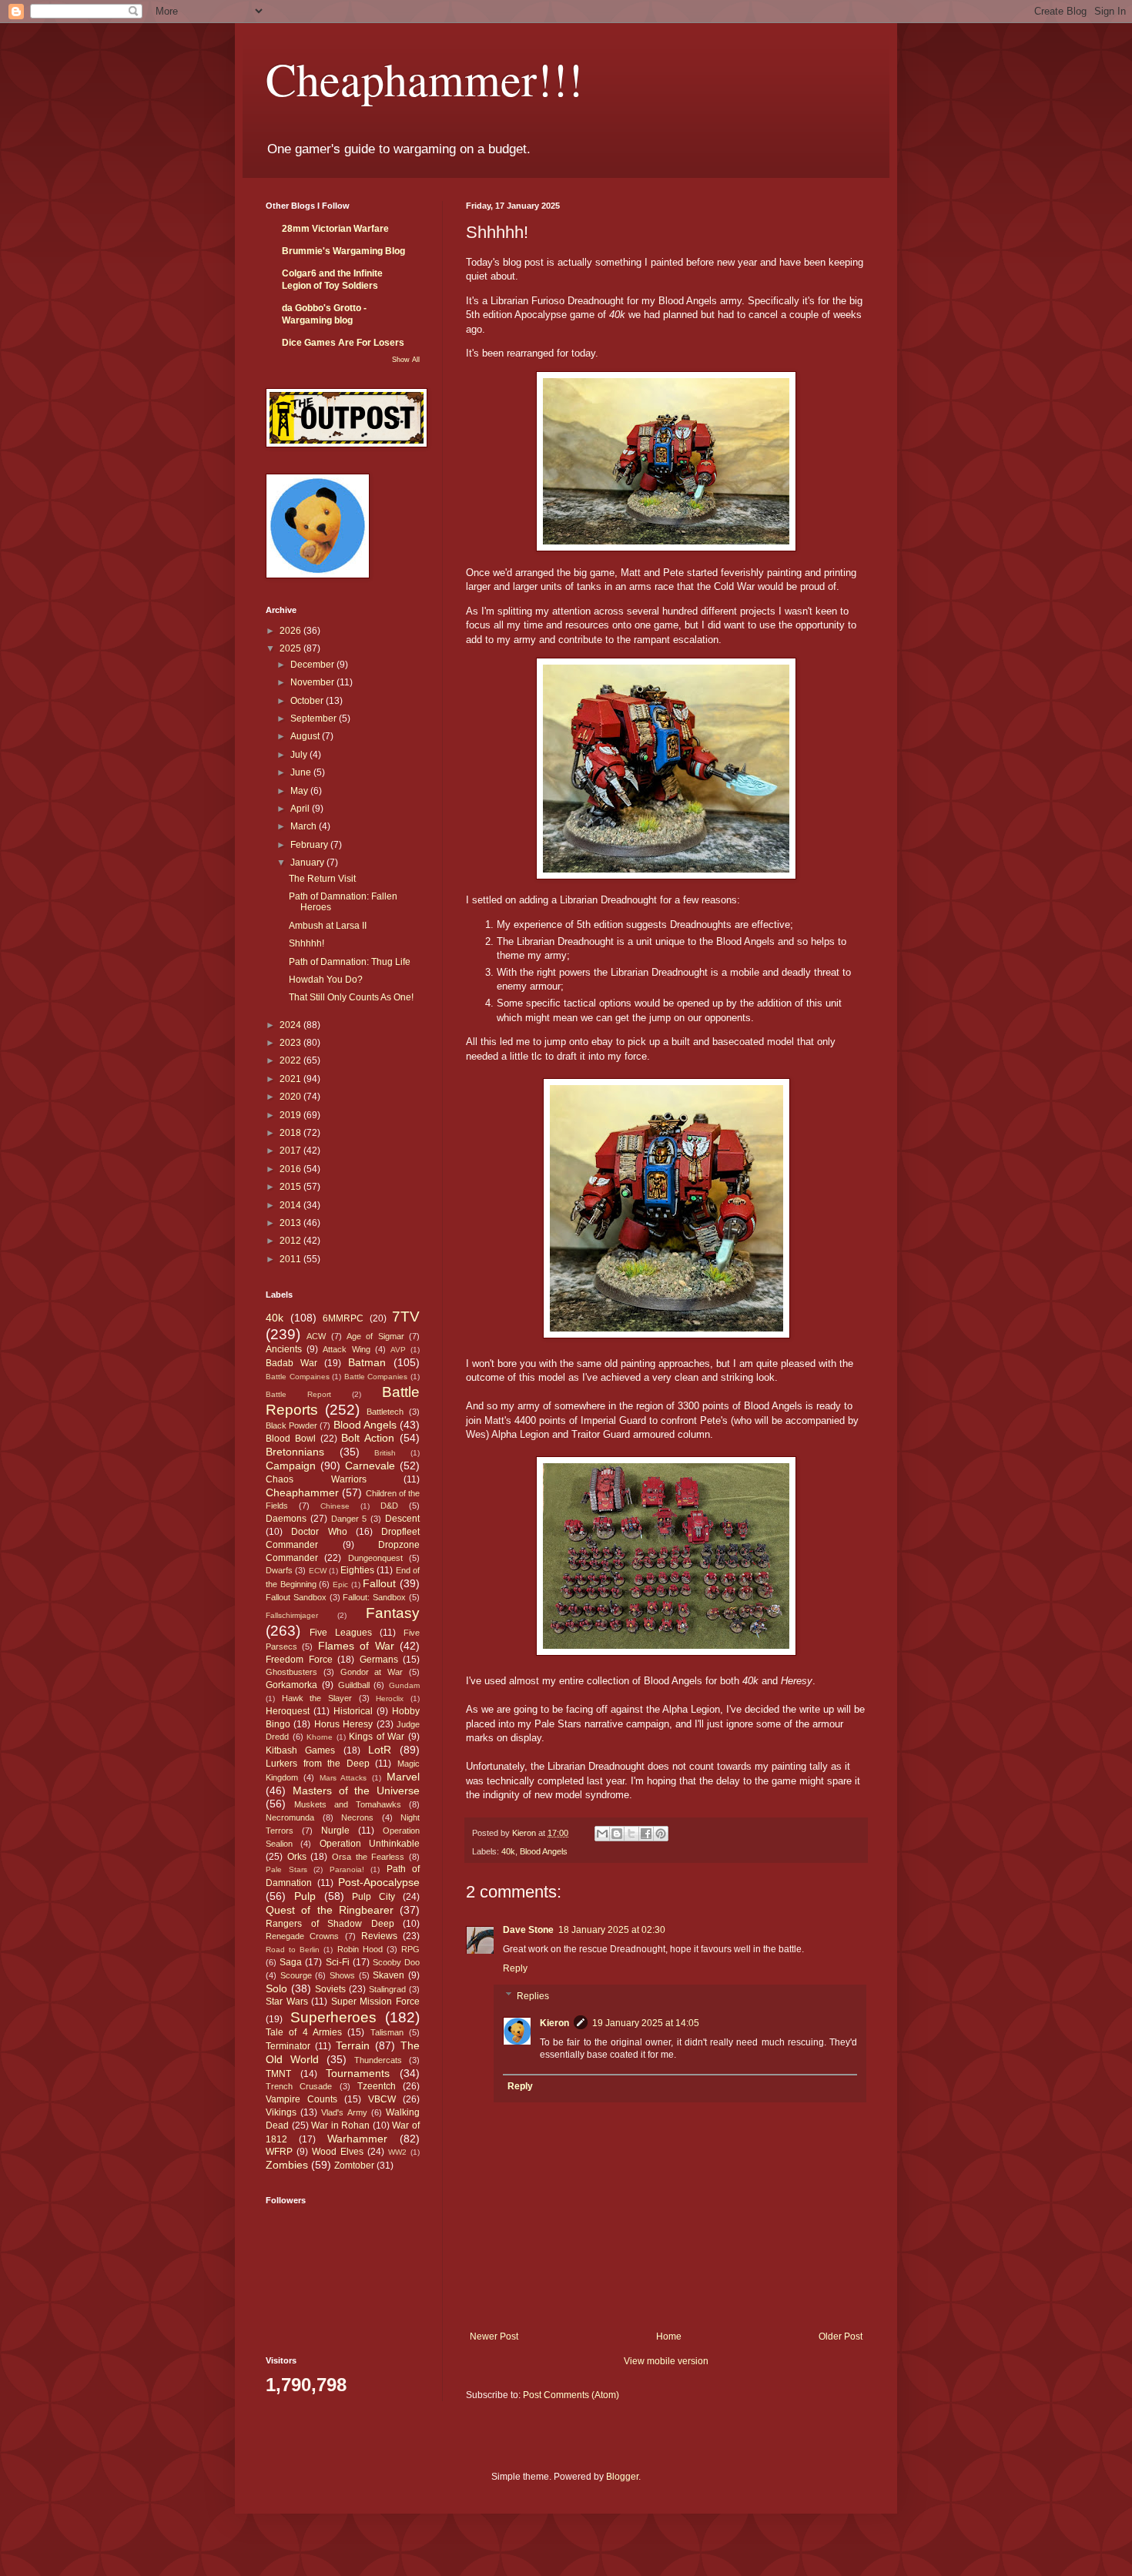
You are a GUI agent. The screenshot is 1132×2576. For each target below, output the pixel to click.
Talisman (387, 2032)
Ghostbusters (291, 1672)
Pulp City (373, 1897)
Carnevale (370, 1466)
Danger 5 (349, 1519)
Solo (276, 1988)
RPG (410, 1949)
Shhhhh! (306, 943)
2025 (291, 648)
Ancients (284, 1349)
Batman (367, 1362)
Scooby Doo (396, 1962)
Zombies (287, 2165)
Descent (402, 1519)
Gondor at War (372, 1672)
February (310, 845)
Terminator (288, 2046)
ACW (316, 1336)
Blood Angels (544, 1851)
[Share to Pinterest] (661, 1834)
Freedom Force (299, 1660)
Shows (342, 1975)
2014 (291, 1205)
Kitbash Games (300, 1750)
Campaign (291, 1466)
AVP (398, 1350)
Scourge (296, 1975)
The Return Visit (322, 879)
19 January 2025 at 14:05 (646, 2023)
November (313, 682)
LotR (380, 1750)
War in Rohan (340, 2125)
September (315, 719)
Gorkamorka (291, 1685)
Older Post (841, 2336)
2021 (291, 1079)
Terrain (353, 2045)
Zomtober (354, 2166)
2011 (291, 1259)
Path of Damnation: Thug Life (350, 962)
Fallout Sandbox (296, 1597)
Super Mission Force (375, 2002)
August (306, 736)
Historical (353, 1711)
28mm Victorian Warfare (335, 229)
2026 (291, 631)
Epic (340, 1584)
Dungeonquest (375, 1558)
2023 (291, 1043)
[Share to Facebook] (646, 1834)
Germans (379, 1660)
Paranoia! (347, 1869)
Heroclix (390, 1698)
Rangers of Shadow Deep (330, 1924)
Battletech (385, 1412)
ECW (318, 1571)
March (305, 826)
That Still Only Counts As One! (351, 997)
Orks (297, 1857)
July (300, 755)
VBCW (382, 2099)
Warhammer (357, 2139)
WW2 (397, 2152)
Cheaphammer (302, 1492)
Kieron (554, 2023)
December (313, 665)
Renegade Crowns (302, 1936)
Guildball (354, 1685)
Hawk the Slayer (317, 1698)
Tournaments (358, 2073)
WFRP (279, 2152)
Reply (515, 1968)
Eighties (357, 1570)
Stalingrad (387, 1989)
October (308, 701)
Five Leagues (341, 1633)
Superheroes (333, 2017)
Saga (291, 1962)
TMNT (278, 2074)
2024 (291, 1025)
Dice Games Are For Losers (343, 343)
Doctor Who (319, 1532)
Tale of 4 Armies (304, 2032)
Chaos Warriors (316, 1479)
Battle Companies (376, 1377)
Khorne (320, 1737)
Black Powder (291, 1425)
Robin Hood (360, 1949)
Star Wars (287, 2002)
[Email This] (602, 1834)
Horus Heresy (343, 1724)
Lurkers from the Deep (318, 1764)
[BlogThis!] (617, 1834)
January (308, 863)
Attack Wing (346, 1349)
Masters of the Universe (356, 1790)
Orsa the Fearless (368, 1857)
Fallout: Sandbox (374, 1597)
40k (508, 1851)
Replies (533, 1996)
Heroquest (288, 1711)
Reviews (379, 1936)
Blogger (622, 2477)
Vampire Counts (301, 2099)
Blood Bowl (291, 1439)
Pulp (305, 1896)
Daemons (286, 1519)
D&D (389, 1506)
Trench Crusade (299, 2086)
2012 (291, 1241)
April (301, 809)
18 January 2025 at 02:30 (612, 1930)
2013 (291, 1223)
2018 (291, 1133)
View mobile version (666, 2361)
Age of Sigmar (375, 1336)
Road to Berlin (293, 1950)
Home (669, 2336)
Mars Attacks (343, 1778)
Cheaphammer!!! (424, 79)
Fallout (379, 1583)
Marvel (403, 1777)
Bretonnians (295, 1452)
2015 (291, 1187)
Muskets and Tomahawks (348, 1804)
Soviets (330, 1989)
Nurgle (335, 1831)
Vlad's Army (344, 2112)
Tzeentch (377, 2086)
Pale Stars (286, 1869)
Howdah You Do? (326, 980)
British (385, 1453)
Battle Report (298, 1394)
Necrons (357, 1817)
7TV (406, 1316)
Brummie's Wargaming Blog (343, 251)
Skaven (388, 1975)
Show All (406, 360)
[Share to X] (631, 1834)
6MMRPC (343, 1318)
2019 (291, 1115)
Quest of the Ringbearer (330, 1910)
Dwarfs (279, 1570)
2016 (291, 1169)
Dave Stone (528, 1930)
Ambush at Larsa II (328, 926)
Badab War (291, 1363)
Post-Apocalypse (379, 1882)
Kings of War (377, 1737)
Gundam (404, 1685)
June (302, 772)
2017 (291, 1151)
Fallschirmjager (292, 1615)
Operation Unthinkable (370, 1844)
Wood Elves (338, 2152)
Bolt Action (368, 1438)
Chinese (335, 1506)
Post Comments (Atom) (571, 2395)
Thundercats (378, 2060)
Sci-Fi (338, 1962)
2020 (291, 1097)
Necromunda (290, 1817)
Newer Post (494, 2336)
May (300, 791)
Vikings (281, 2112)
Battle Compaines (298, 1377)
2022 (291, 1060)
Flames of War (356, 1646)
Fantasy (393, 1613)
